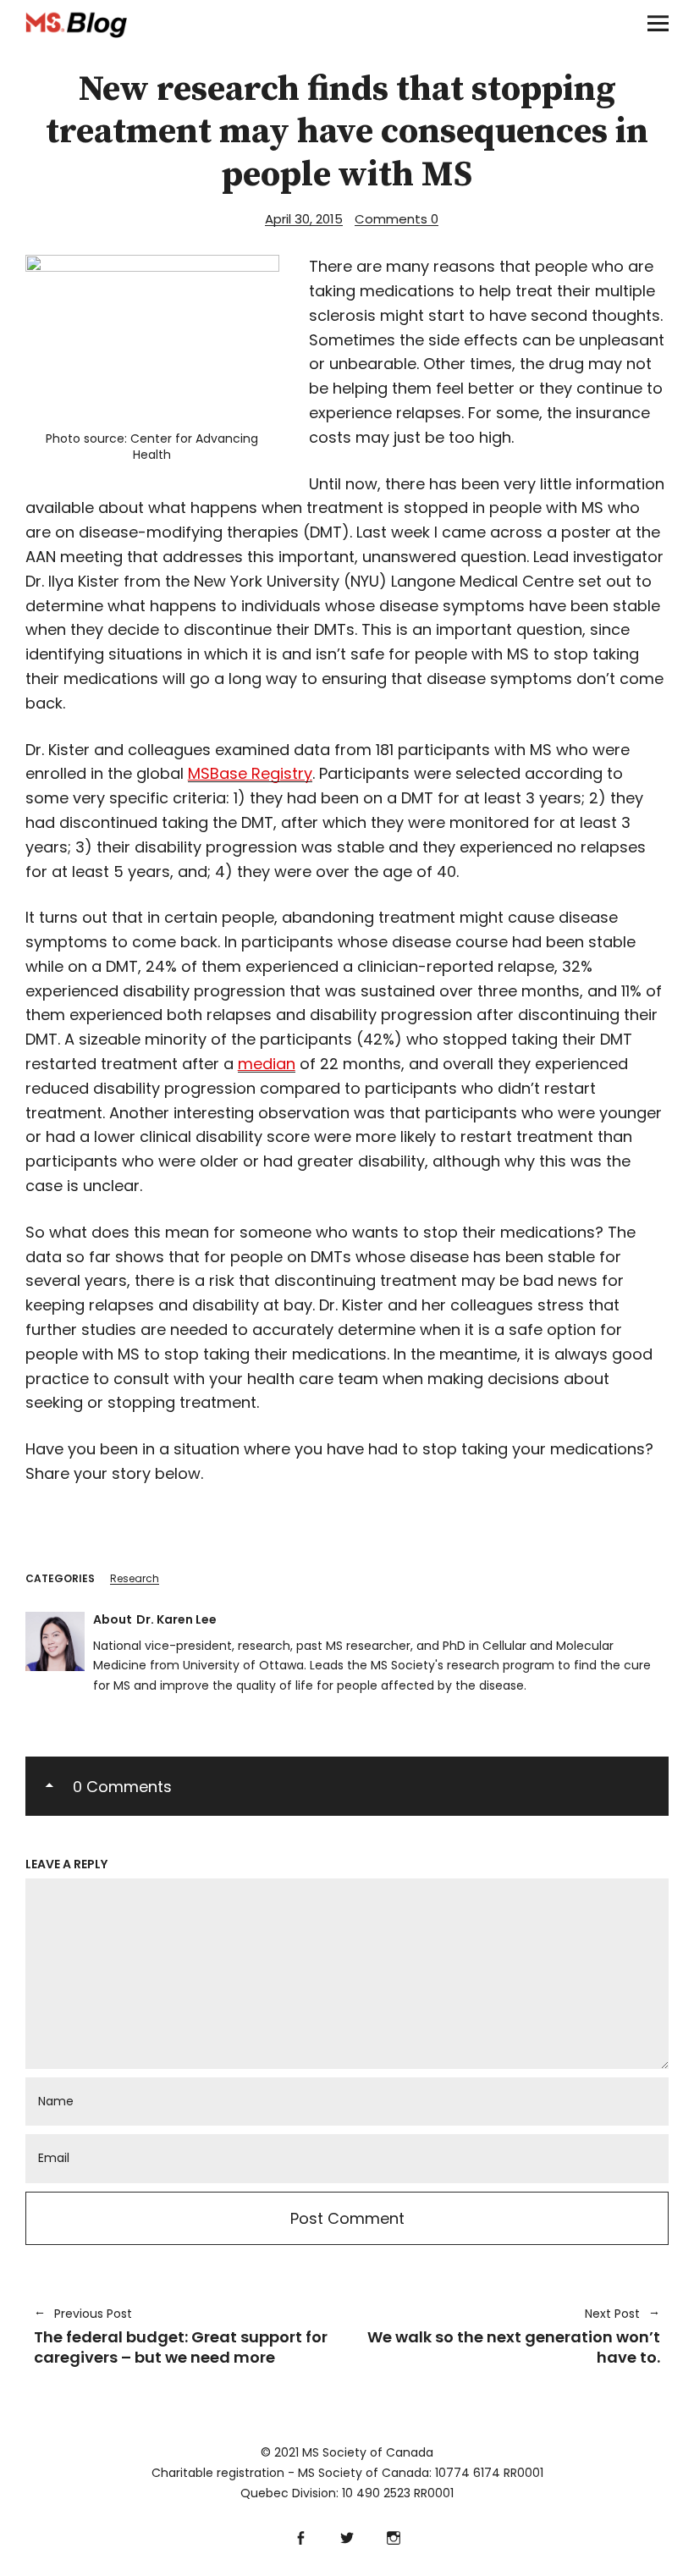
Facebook (301, 2536)
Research (135, 1578)
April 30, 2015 (304, 219)
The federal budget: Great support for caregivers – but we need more (181, 2336)
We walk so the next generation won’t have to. (512, 2336)
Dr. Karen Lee (176, 1619)
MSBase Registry (250, 773)
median (267, 1064)
